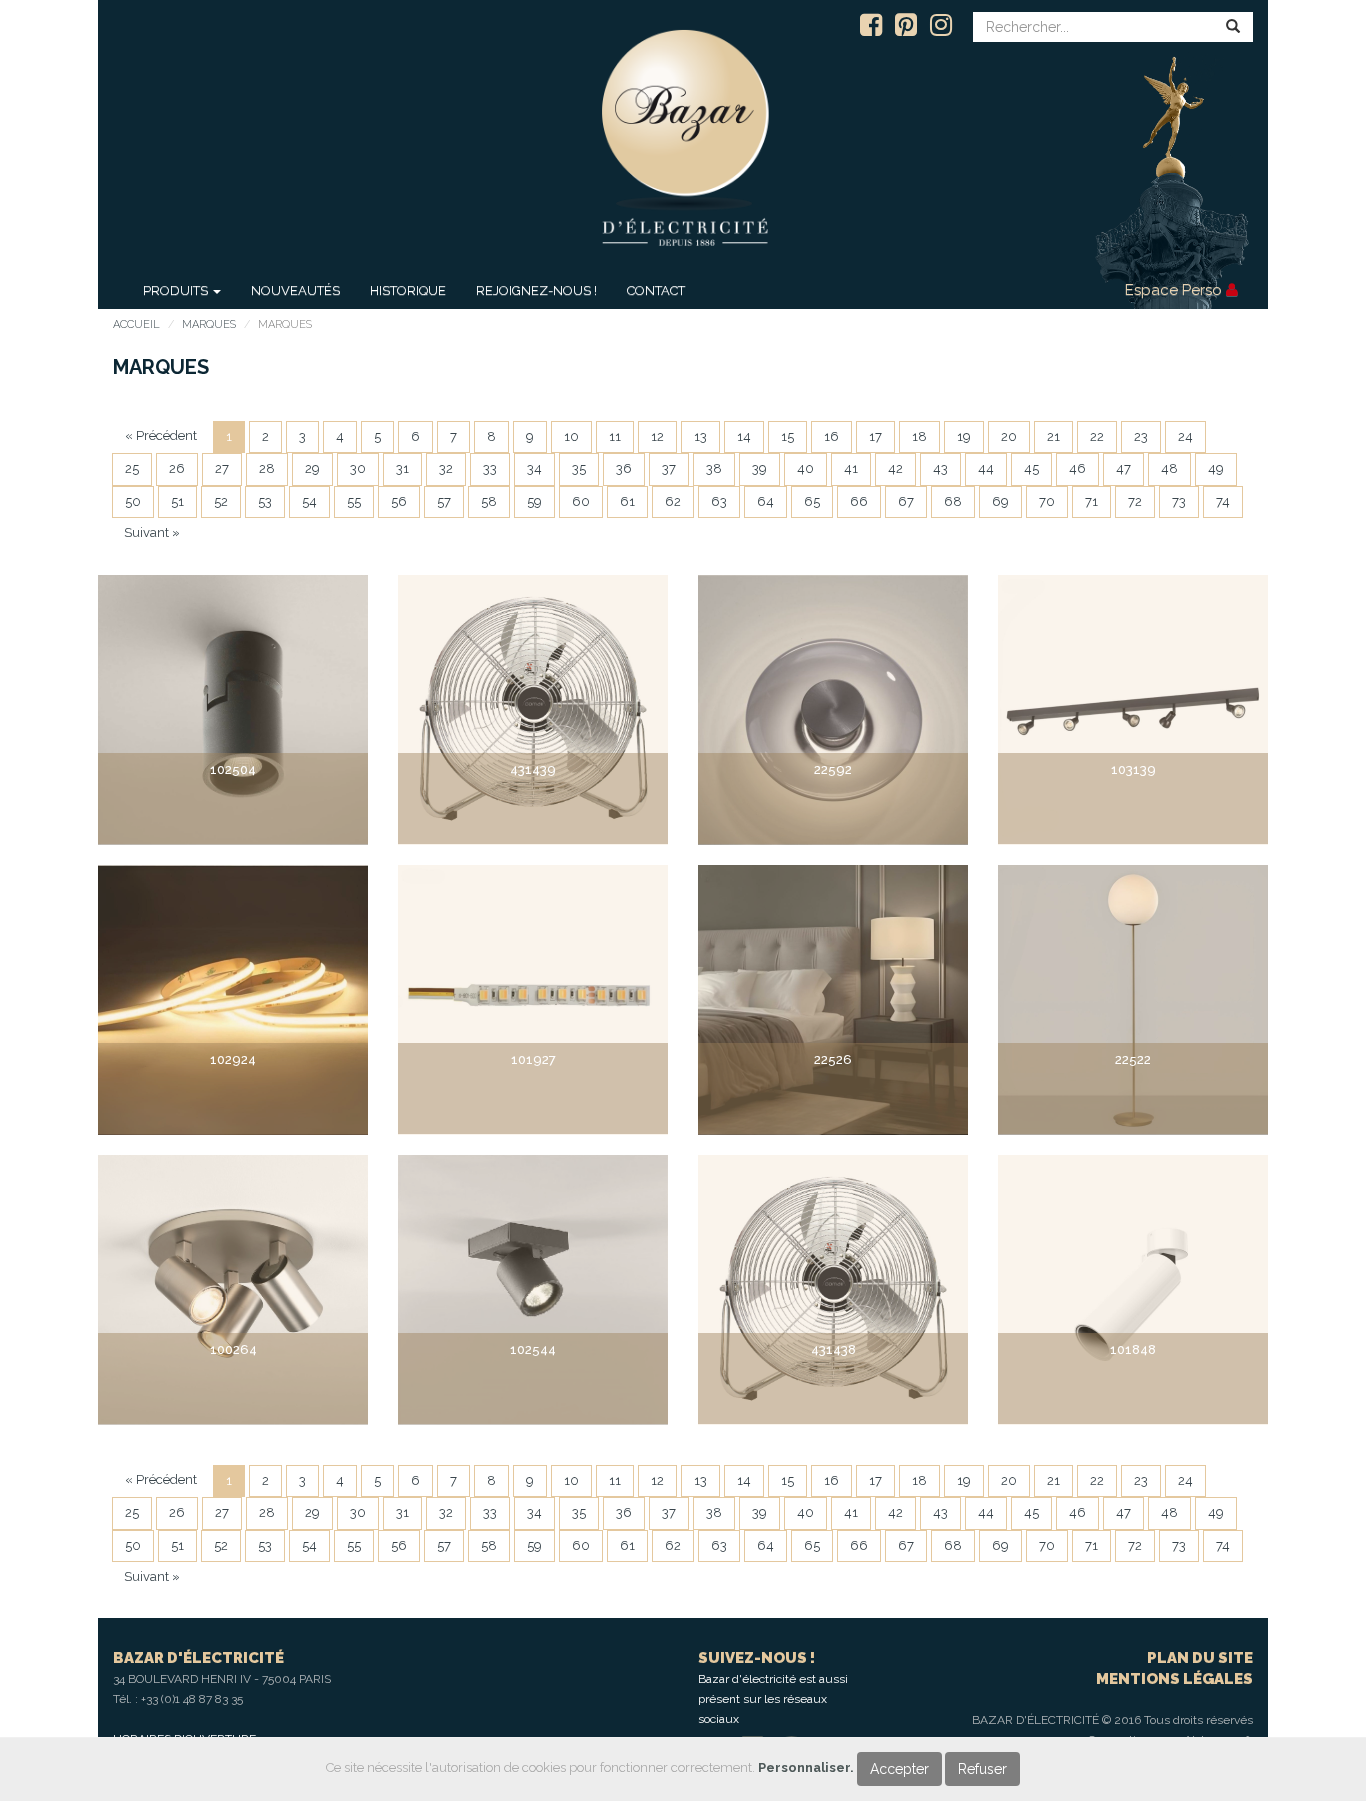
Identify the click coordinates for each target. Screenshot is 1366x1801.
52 (221, 501)
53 (265, 501)
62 (673, 501)
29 (312, 468)
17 (875, 436)
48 (1169, 468)
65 (812, 501)
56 (399, 501)
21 (1053, 436)
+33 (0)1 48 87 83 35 (192, 1699)
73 (1179, 501)
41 (851, 468)
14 (744, 436)
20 (1009, 436)
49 (1216, 468)
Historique (408, 290)
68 (953, 501)
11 (615, 436)
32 (446, 468)
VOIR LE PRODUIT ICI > (233, 807)
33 (490, 468)
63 (719, 501)
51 (177, 501)
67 (906, 501)
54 (309, 501)
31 (402, 468)
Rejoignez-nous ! (536, 290)
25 (132, 468)
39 (759, 468)
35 (579, 468)
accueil (136, 324)
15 (787, 436)
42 (895, 468)
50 (133, 501)
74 (1223, 501)
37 (669, 468)
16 (831, 436)
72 (1135, 501)
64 (765, 501)
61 (627, 501)
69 (1000, 501)
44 (986, 468)
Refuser (982, 1769)
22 (1097, 436)
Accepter (899, 1769)
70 (1047, 501)
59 (534, 501)
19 (964, 436)
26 (177, 468)
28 (267, 468)
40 (805, 468)
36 (624, 468)
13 (700, 436)
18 (919, 436)
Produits (177, 290)
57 (444, 501)
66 (859, 501)
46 (1077, 468)
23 (1141, 436)
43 (940, 468)
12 (657, 436)
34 (534, 468)
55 (354, 501)
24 (1185, 436)
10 (571, 436)
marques (209, 324)
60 (581, 501)
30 (358, 468)
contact (656, 290)
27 (222, 468)
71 (1091, 501)
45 (1031, 468)
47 (1123, 468)
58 (489, 501)
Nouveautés (295, 290)
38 (714, 468)
